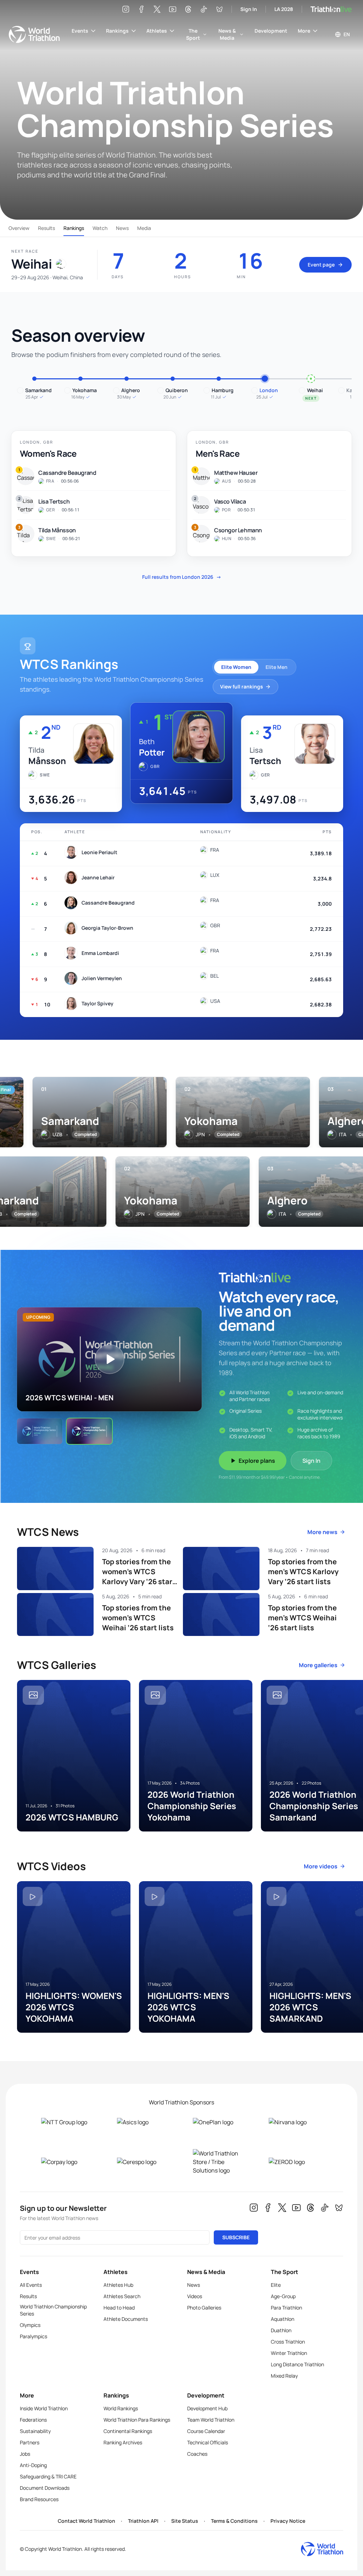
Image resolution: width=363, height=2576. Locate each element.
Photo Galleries (204, 2308)
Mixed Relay (284, 2376)
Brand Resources (39, 2499)
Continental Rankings (128, 2431)
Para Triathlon (286, 2308)
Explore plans (257, 1461)
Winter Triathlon (289, 2353)
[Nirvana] (295, 2122)
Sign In (249, 9)
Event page (321, 265)
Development (271, 31)
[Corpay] (68, 2162)
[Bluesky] (219, 9)
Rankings (117, 31)
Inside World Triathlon (44, 2408)
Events (80, 31)
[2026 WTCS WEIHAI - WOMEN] (40, 1431)
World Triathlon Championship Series (53, 2310)
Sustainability (35, 2431)
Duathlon (281, 2330)
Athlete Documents (126, 2319)
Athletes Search (122, 2296)
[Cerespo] (144, 2162)
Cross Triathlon (288, 2342)
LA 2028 (284, 9)
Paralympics (33, 2336)
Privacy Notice (288, 2521)
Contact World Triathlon (86, 2521)
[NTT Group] (68, 2122)
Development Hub (207, 2408)
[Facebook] (141, 9)
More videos (321, 1866)
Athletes (157, 31)
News (122, 228)
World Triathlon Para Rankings (137, 2420)
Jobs (25, 2454)
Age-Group (283, 2296)
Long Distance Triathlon (297, 2364)
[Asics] (144, 2122)
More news (322, 1532)
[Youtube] (173, 9)
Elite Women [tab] (236, 667)
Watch (100, 228)
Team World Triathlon (211, 2420)
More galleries (318, 1665)
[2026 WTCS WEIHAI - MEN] (89, 1431)
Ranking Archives (123, 2442)
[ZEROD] (295, 2162)
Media (144, 228)
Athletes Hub (118, 2285)
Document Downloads (45, 2488)
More (304, 31)
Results (46, 228)
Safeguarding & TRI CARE (48, 2476)
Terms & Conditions (234, 2521)
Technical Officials (208, 2442)
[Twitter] (157, 9)
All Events (31, 2285)
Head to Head (119, 2308)
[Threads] (188, 9)
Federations (33, 2420)
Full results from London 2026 (182, 577)
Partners (30, 2442)
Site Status (185, 2521)
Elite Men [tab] (277, 667)
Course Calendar (206, 2431)
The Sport (193, 34)
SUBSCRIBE (236, 2237)
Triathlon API (143, 2521)
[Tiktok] (204, 9)
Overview (19, 228)
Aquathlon (283, 2319)
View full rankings (242, 686)
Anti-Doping (33, 2465)
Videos (195, 2296)
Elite (276, 2285)
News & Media (227, 34)
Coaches (197, 2454)
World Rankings (121, 2408)
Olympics (30, 2325)
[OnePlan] (219, 2122)
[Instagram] (126, 9)
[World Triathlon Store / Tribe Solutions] (219, 2162)
